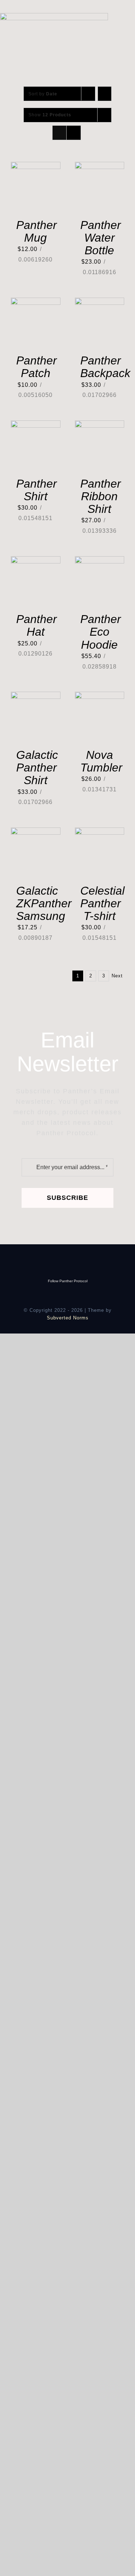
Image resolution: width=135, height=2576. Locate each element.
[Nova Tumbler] (100, 697)
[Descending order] (105, 94)
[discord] (67, 10)
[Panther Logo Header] (54, 16)
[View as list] (74, 133)
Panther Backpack (105, 367)
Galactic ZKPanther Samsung (44, 903)
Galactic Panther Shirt (37, 768)
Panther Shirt (37, 490)
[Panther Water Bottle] (100, 167)
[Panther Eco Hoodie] (100, 561)
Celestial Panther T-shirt (102, 903)
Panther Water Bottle (101, 238)
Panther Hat (37, 625)
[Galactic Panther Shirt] (36, 697)
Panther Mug (37, 231)
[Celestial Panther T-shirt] (100, 832)
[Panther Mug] (36, 167)
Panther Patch (37, 367)
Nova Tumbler (101, 761)
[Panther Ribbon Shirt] (100, 425)
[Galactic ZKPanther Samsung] (36, 832)
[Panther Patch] (36, 302)
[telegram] (79, 10)
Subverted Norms (68, 1318)
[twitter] (56, 10)
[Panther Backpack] (100, 302)
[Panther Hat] (36, 561)
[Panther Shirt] (36, 425)
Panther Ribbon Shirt (101, 496)
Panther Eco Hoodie (101, 632)
